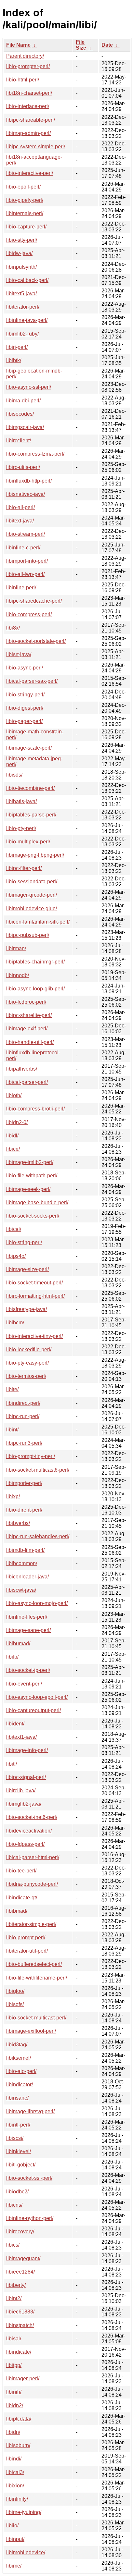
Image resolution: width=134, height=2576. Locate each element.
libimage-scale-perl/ (29, 748)
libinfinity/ (17, 2499)
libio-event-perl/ (24, 1684)
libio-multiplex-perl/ (28, 842)
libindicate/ (19, 2352)
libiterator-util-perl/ (27, 1951)
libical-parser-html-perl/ (33, 1857)
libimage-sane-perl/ (28, 1630)
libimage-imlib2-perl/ (30, 1162)
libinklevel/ (19, 2151)
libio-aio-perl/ (21, 2071)
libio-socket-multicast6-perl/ (38, 1470)
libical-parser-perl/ (27, 1082)
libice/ (13, 1149)
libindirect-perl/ (23, 1403)
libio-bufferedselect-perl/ (34, 1964)
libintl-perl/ (18, 2125)
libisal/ (14, 2339)
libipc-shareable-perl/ (31, 120)
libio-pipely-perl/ (25, 200)
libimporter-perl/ (24, 1483)
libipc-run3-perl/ (24, 1443)
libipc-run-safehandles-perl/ (38, 1536)
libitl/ (12, 1764)
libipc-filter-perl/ (24, 868)
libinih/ (14, 2392)
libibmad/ (17, 1911)
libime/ (14, 2566)
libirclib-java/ (21, 1791)
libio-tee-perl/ (21, 1871)
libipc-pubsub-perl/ (28, 935)
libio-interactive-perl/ (30, 173)
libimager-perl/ (23, 2379)
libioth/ (14, 1095)
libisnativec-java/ (26, 494)
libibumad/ (18, 1644)
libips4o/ (16, 1256)
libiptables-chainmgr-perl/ (35, 962)
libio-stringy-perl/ (25, 695)
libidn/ (13, 2432)
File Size (81, 45)
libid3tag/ (17, 2045)
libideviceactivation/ (29, 1831)
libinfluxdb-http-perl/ (29, 481)
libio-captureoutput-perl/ (33, 1710)
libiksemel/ (19, 2058)
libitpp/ (14, 2365)
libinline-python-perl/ (30, 2218)
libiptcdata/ (19, 2419)
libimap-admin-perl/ (28, 133)
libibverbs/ (18, 1523)
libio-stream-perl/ (26, 534)
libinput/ (15, 2539)
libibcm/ (15, 1323)
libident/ (15, 1724)
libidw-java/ (19, 253)
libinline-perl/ (21, 588)
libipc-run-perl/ (23, 1416)
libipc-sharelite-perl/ (29, 1015)
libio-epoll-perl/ (23, 187)
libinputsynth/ (21, 267)
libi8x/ (13, 628)
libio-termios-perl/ (26, 1376)
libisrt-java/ (19, 654)
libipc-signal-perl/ (26, 1777)
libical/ (14, 1229)
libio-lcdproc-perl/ (26, 1002)
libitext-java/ (20, 521)
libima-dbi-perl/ (23, 401)
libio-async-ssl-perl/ (29, 387)
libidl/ (12, 1136)
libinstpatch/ (20, 2325)
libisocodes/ (20, 414)
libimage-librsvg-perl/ (30, 2111)
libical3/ (15, 2472)
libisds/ (14, 775)
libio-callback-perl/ (27, 280)
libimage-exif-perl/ (27, 1029)
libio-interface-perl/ (28, 106)
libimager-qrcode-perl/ (32, 895)
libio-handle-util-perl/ (30, 1042)
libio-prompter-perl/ (28, 66)
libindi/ (14, 2459)
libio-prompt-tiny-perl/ (31, 1456)
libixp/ (13, 1497)
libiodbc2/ (17, 2192)
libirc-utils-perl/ (23, 467)
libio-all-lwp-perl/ (25, 574)
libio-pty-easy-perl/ (27, 1363)
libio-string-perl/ (24, 1242)
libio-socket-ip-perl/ (28, 1670)
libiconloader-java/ (27, 1577)
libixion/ (15, 2486)
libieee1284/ (20, 2272)
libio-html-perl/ (23, 80)
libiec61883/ (20, 2312)
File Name (18, 45)
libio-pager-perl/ (24, 721)
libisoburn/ (18, 2445)
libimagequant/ (23, 2258)
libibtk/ (14, 360)
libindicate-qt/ (22, 1898)
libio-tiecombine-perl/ (30, 788)
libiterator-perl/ (23, 307)
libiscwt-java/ (21, 1590)
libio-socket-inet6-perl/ (32, 1817)
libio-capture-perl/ (26, 227)
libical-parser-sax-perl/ (32, 681)
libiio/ (12, 2526)
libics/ (13, 2245)
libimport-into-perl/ (27, 561)
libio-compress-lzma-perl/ (35, 454)
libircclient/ (19, 441)
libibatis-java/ (21, 801)
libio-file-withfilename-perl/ (37, 1978)
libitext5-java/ (21, 294)
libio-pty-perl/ (21, 828)
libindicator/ (20, 2085)
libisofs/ (15, 2004)
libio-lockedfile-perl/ (29, 1349)
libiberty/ (16, 2285)
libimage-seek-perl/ (28, 1189)
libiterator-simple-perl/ (31, 1924)
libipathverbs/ (22, 1069)
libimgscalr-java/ (25, 427)
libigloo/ (15, 1991)
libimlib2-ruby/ (22, 334)
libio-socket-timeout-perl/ (34, 1283)
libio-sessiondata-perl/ (32, 882)
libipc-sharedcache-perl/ (34, 601)
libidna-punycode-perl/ (32, 1884)
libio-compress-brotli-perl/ (35, 1109)
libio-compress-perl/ (29, 614)
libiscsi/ (15, 2138)
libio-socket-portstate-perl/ (36, 641)
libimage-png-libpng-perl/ (35, 855)
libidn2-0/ (17, 1122)
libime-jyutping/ (24, 2512)
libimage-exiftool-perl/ (31, 2031)
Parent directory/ (25, 56)
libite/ (12, 1389)
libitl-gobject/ (21, 2165)
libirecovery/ (20, 2232)
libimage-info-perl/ (27, 1750)
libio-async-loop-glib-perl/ (35, 989)
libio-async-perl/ (25, 668)
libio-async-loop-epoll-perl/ (37, 1697)
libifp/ (12, 1657)
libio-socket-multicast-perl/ (36, 2018)
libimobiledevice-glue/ (32, 908)
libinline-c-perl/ (23, 548)
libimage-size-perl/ (27, 1269)
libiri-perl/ (17, 347)
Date (107, 45)
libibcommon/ (22, 1563)
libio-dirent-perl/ (24, 1510)
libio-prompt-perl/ (26, 1938)
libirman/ (16, 948)
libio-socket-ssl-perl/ (29, 2178)
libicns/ (14, 2205)
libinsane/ (17, 2098)
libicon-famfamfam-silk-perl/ (38, 922)
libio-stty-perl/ (22, 240)
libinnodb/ (18, 975)
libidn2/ (15, 2405)
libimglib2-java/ (24, 1804)
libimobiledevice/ (26, 2552)
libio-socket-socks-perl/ (33, 1216)
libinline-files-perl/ (27, 1617)
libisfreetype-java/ (27, 1309)
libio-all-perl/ (20, 507)
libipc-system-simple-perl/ (36, 147)
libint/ (12, 1430)
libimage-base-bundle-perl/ (37, 1202)
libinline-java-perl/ (27, 320)
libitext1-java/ (21, 1737)
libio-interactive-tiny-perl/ (34, 1336)
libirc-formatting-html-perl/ (35, 1296)
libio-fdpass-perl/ (25, 1844)
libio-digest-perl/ (25, 708)
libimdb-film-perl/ (25, 1550)
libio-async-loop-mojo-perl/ (37, 1603)
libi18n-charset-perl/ (29, 93)
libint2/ (14, 2298)
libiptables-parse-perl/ (31, 815)
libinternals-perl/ (25, 213)
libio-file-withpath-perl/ (32, 1176)
